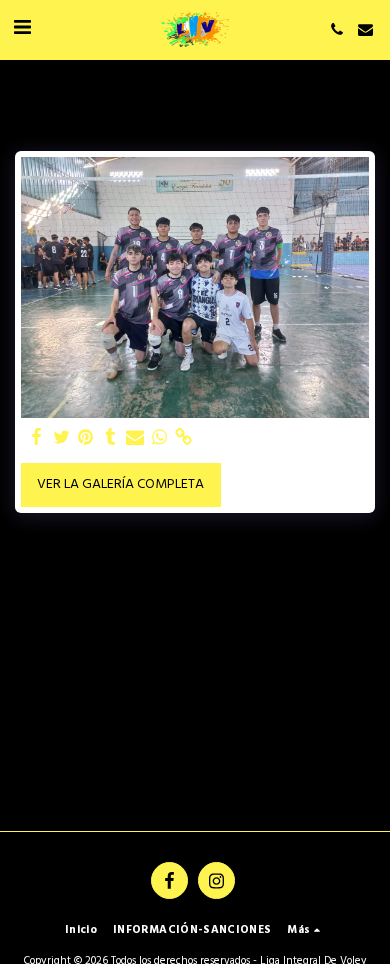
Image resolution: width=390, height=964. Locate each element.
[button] (22, 29)
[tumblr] (111, 438)
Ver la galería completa (120, 484)
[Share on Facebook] (37, 438)
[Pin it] (86, 438)
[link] (184, 438)
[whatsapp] (160, 438)
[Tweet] (62, 438)
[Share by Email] (135, 438)
